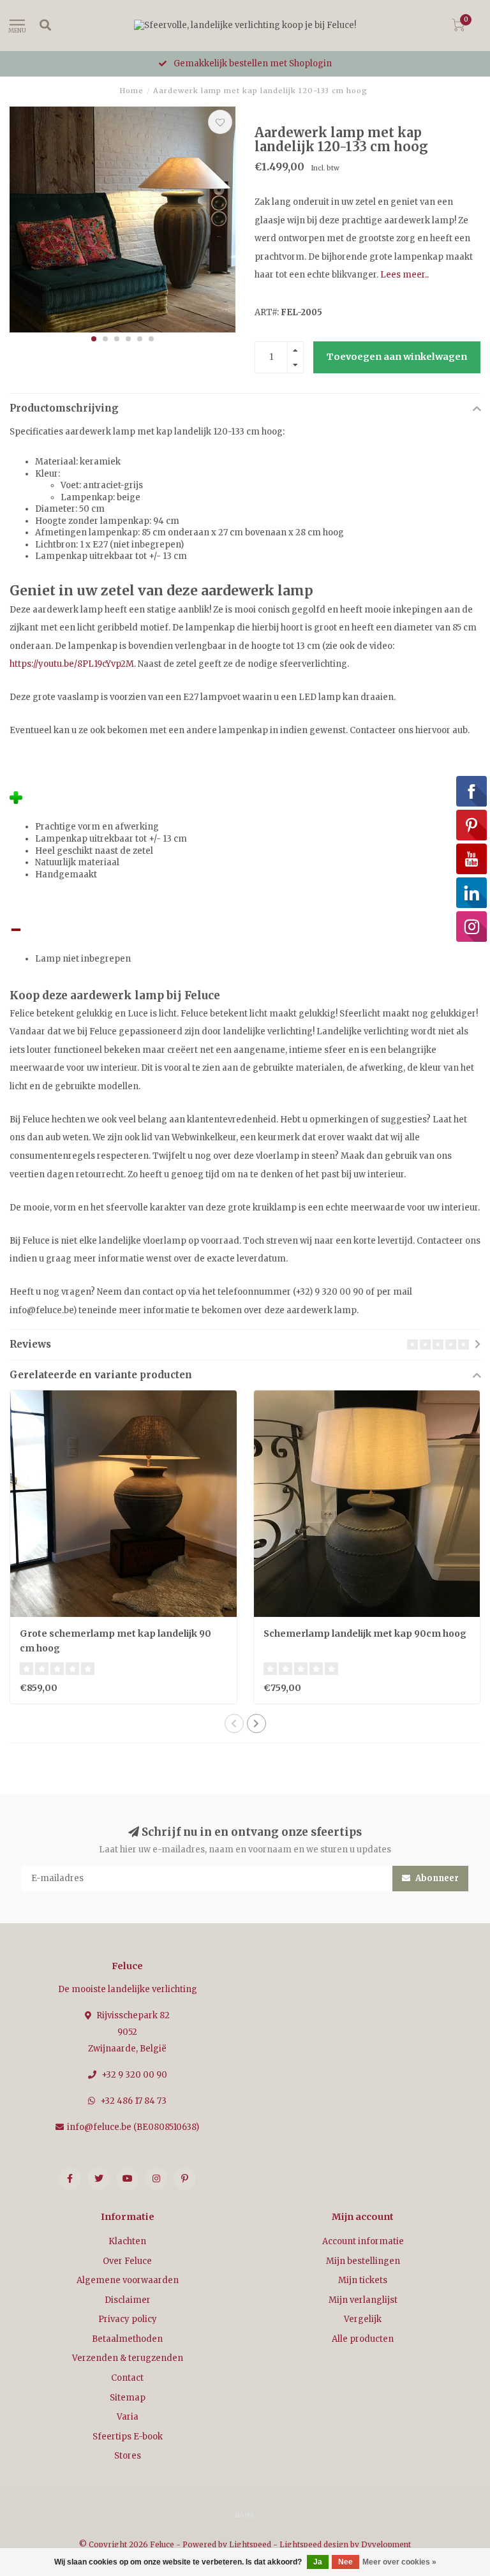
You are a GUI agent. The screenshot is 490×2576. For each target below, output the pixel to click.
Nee (345, 2562)
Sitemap (128, 2398)
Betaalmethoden (127, 2339)
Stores (128, 2456)
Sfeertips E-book (128, 2437)
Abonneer (436, 1878)
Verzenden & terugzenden (128, 2358)
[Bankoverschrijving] (245, 2514)
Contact (127, 2378)
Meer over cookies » (399, 2562)
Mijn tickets (363, 2280)
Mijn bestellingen (363, 2261)
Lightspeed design (314, 2544)
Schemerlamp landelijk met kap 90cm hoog (365, 1634)
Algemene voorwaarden (128, 2280)
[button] (94, 339)
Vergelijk (363, 2319)
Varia (128, 2417)
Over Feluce (127, 2261)
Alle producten (363, 2339)
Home (131, 91)
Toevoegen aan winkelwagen (397, 357)
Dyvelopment (386, 2544)
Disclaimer (128, 2300)
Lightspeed (250, 2544)
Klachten (127, 2241)
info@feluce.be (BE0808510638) (133, 2127)
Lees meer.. (405, 275)
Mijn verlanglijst (363, 2300)
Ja (318, 2562)
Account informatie (363, 2241)
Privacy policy (128, 2319)
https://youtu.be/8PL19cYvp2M (72, 664)
